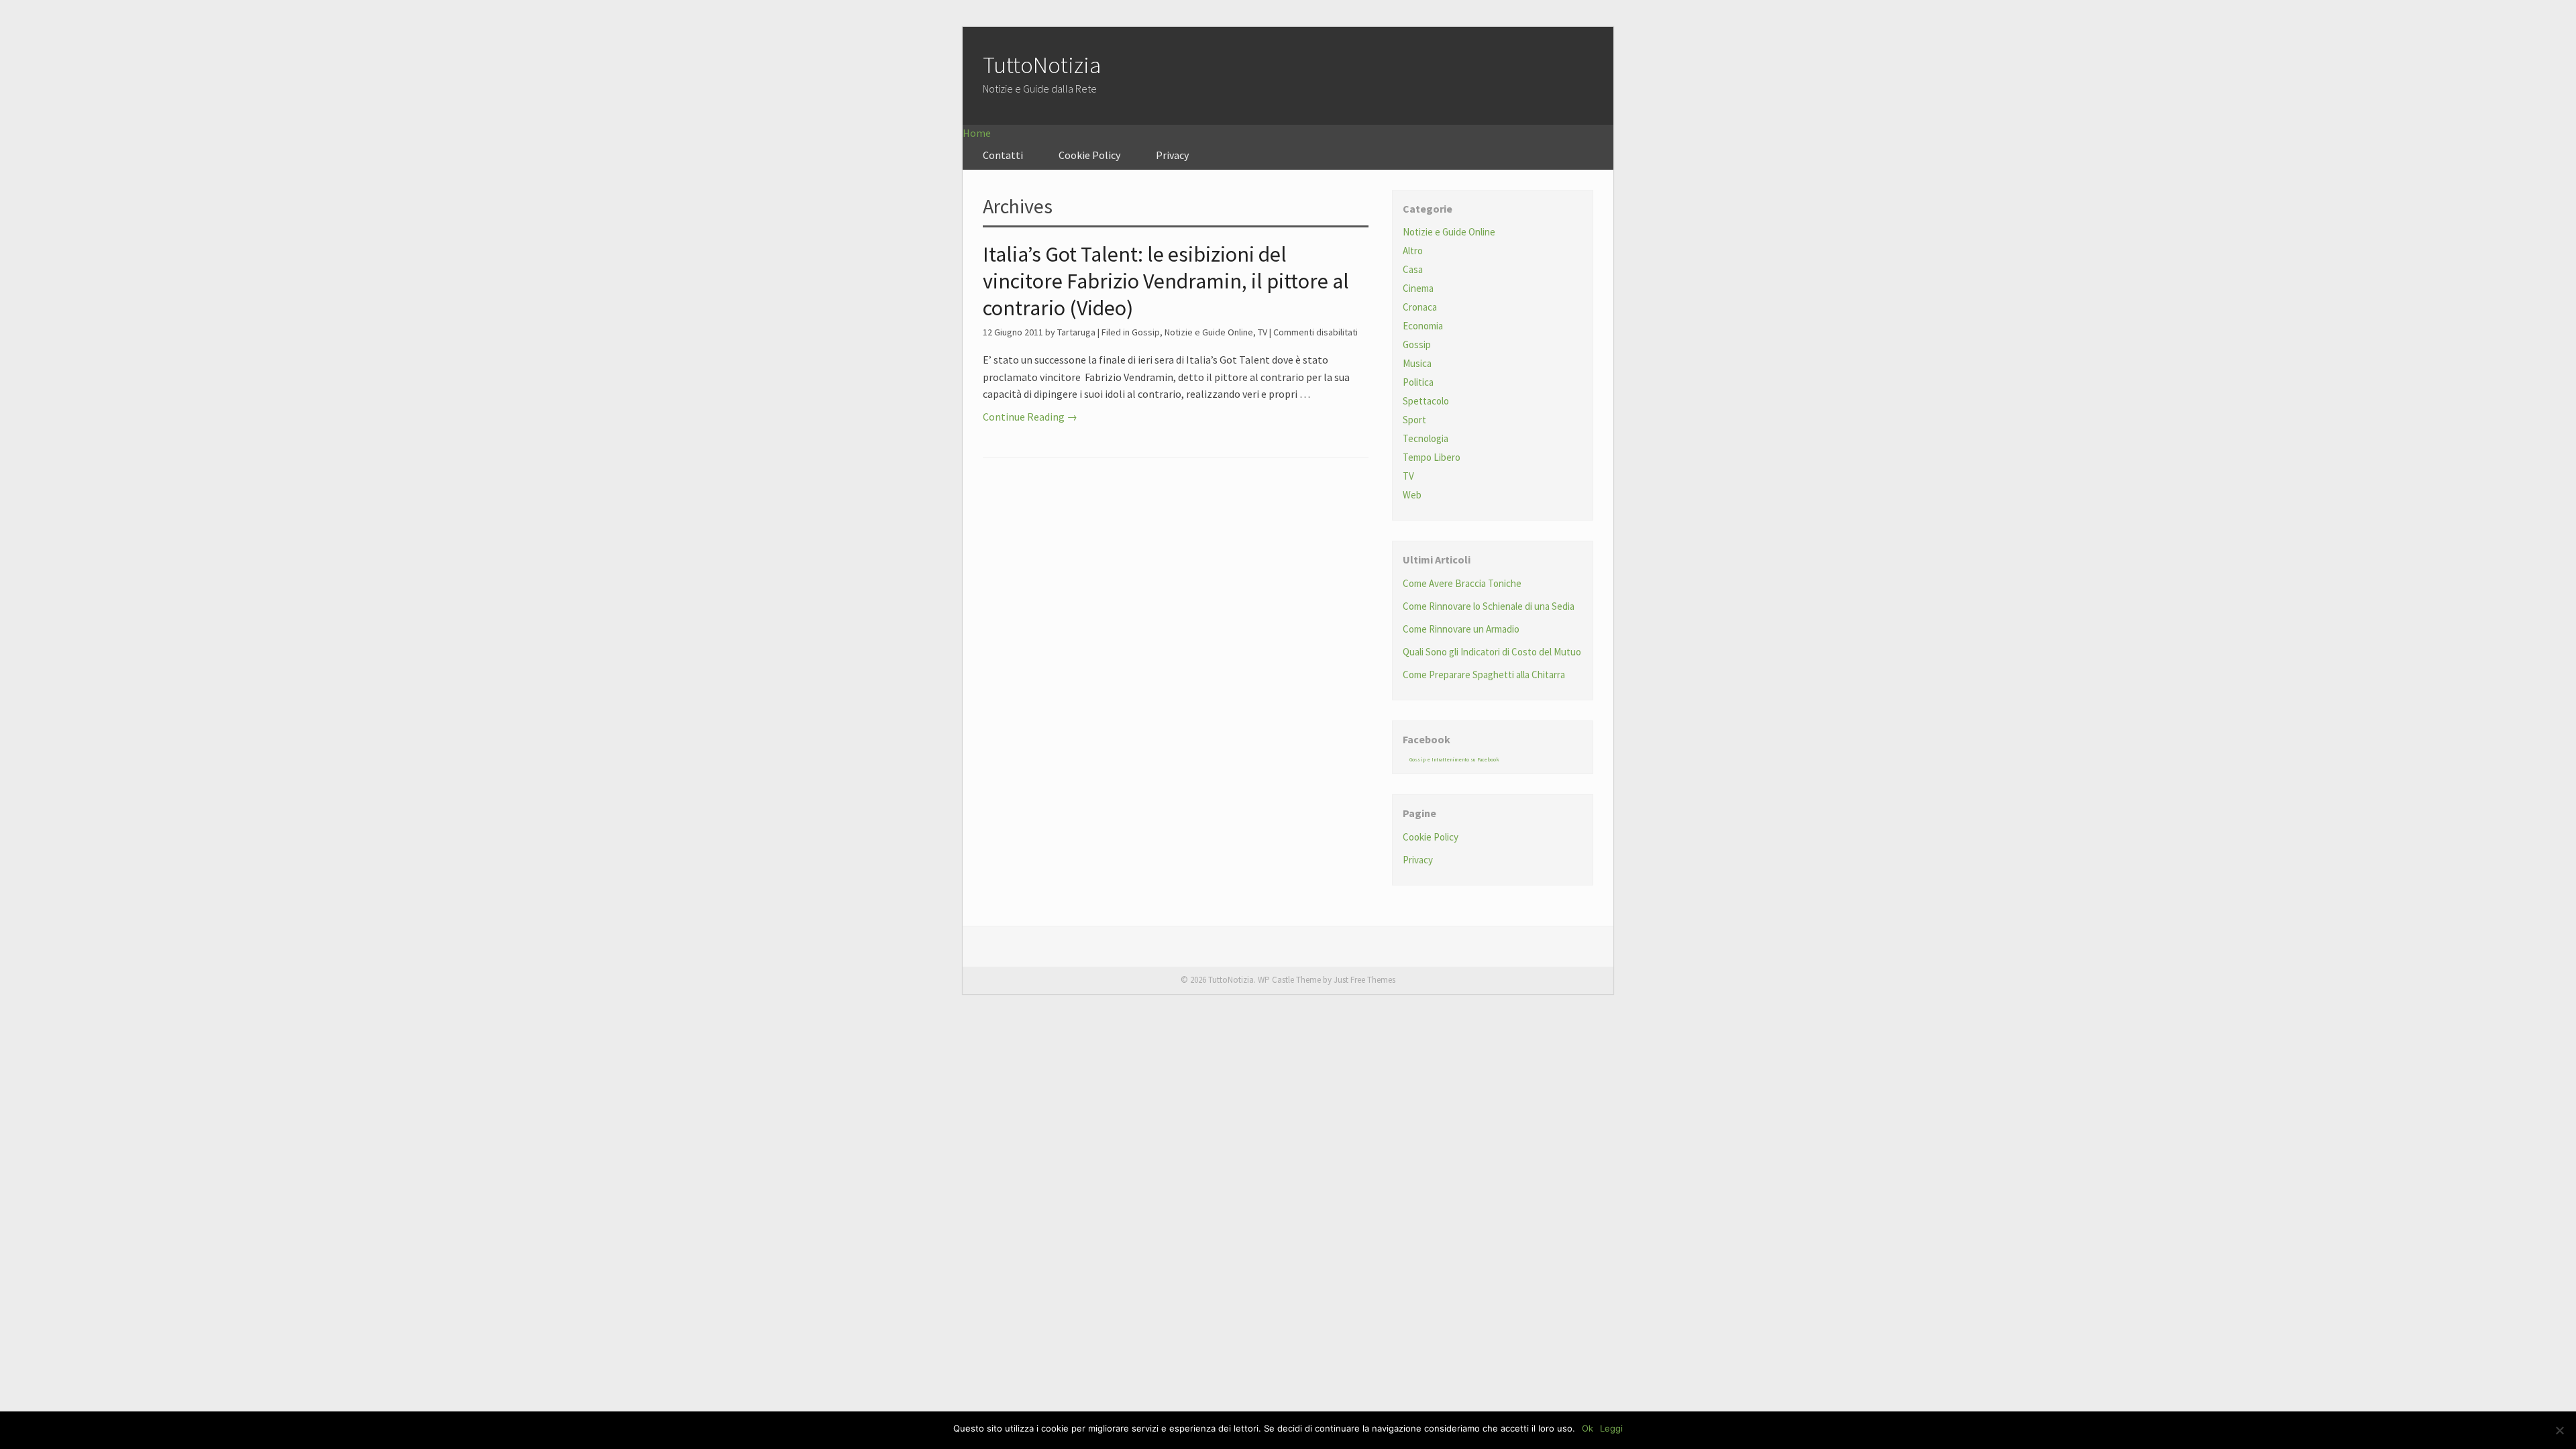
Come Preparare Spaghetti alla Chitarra (1484, 675)
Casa (1413, 269)
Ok (1588, 1428)
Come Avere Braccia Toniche (1462, 583)
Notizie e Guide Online (1209, 332)
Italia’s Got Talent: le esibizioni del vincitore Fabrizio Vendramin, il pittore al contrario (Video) (1166, 281)
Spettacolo (1426, 401)
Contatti (1003, 155)
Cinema (1418, 288)
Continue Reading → (1030, 417)
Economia (1423, 326)
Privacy (1172, 155)
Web (1412, 495)
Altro (1413, 251)
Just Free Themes (1364, 980)
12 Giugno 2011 (1013, 332)
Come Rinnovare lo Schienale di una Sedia (1489, 606)
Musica (1417, 363)
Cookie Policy (1089, 155)
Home (977, 133)
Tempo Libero (1432, 457)
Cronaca (1420, 307)
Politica (1418, 382)
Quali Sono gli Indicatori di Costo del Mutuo (1492, 652)
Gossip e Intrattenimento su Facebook (1454, 759)
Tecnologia (1426, 438)
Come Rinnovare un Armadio (1461, 629)
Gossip (1146, 332)
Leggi (1611, 1428)
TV (1263, 332)
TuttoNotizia (1042, 65)
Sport (1414, 420)
